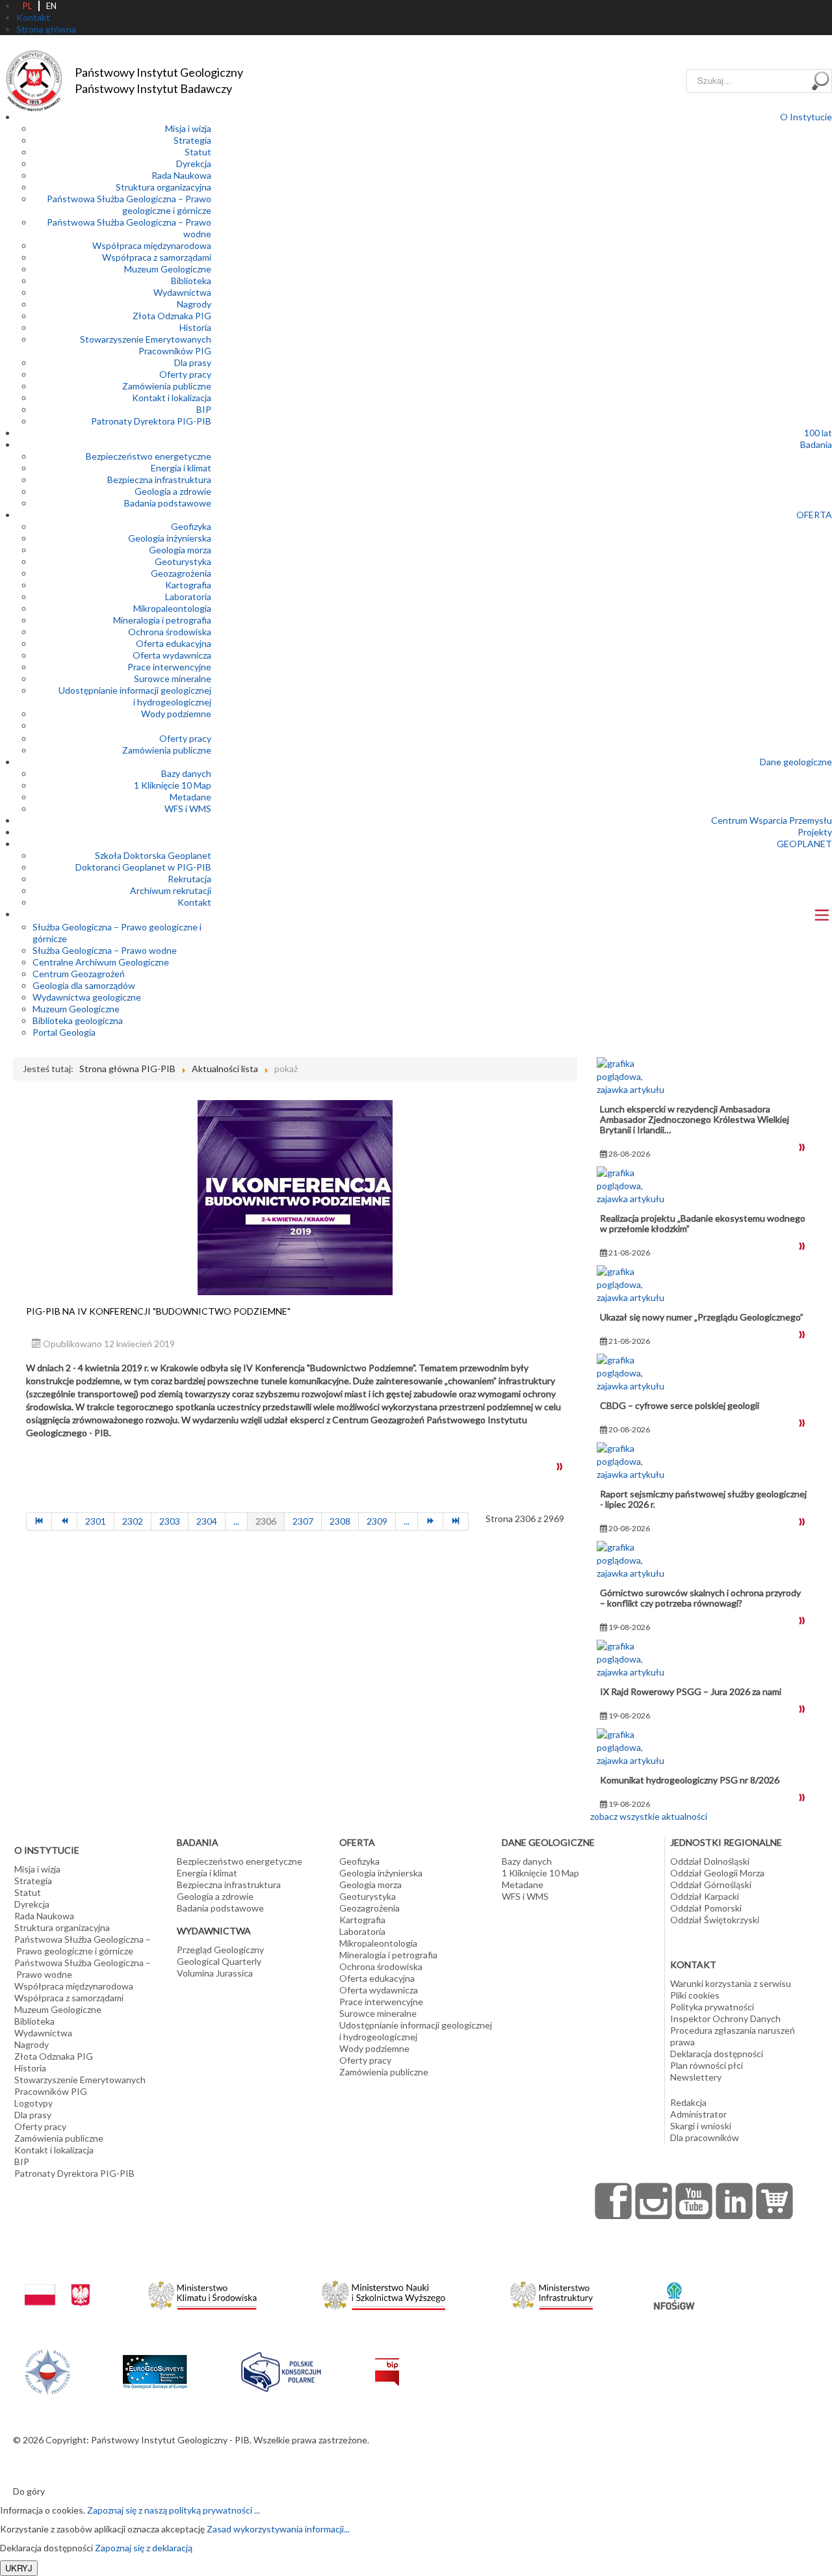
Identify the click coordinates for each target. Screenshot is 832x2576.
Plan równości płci (707, 2065)
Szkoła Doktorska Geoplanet (153, 855)
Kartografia (188, 585)
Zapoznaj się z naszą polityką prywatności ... (174, 2510)
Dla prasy (193, 362)
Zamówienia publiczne (167, 386)
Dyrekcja (194, 164)
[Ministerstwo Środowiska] (202, 2292)
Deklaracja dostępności (717, 2054)
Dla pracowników (705, 2137)
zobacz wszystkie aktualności (649, 1816)
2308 (340, 1521)
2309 (377, 1521)
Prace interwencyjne (169, 667)
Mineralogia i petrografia (162, 620)
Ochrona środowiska (170, 632)
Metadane (190, 797)
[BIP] (387, 2361)
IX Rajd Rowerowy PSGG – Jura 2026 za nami (691, 1691)
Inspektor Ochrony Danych (725, 2018)
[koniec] (456, 1521)
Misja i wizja (188, 128)
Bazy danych (186, 773)
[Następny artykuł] (431, 1521)
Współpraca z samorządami (157, 257)
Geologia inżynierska (170, 538)
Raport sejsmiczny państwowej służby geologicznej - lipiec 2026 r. (703, 1499)
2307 (303, 1521)
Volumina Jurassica (215, 1973)
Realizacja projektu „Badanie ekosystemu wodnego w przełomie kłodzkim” (703, 1223)
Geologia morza (180, 550)
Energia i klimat (181, 468)
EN (51, 6)
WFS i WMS (188, 808)
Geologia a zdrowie (173, 491)
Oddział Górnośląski (711, 1885)
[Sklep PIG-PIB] (775, 2201)
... (236, 1521)
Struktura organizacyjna (163, 187)
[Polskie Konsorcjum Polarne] (281, 2369)
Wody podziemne (176, 714)
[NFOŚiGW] (674, 2288)
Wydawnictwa (182, 292)
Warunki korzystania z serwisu (731, 1983)
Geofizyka (191, 526)
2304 (207, 1521)
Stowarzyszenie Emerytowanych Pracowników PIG (146, 345)
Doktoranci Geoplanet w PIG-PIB (143, 867)
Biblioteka (191, 281)
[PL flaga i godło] (57, 2282)
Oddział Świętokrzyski (715, 1920)
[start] (39, 1521)
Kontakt (194, 902)
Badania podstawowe (168, 503)
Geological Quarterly (219, 1961)
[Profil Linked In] (734, 2201)
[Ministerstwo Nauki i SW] (383, 2293)
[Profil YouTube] (694, 2201)
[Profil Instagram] (654, 2201)
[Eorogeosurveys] (155, 2364)
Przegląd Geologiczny (220, 1950)
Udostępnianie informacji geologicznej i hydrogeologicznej (135, 696)
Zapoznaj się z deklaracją (144, 2548)
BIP (204, 409)
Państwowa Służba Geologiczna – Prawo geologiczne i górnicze (129, 204)
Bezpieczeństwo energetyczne (149, 456)
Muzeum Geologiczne (168, 269)
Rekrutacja (189, 879)
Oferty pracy (185, 374)
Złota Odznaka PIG (172, 316)
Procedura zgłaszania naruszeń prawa (733, 2036)
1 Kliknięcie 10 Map (173, 785)
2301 (96, 1521)
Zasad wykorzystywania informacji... (278, 2529)
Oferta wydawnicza (172, 655)
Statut (198, 152)
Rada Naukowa (181, 175)
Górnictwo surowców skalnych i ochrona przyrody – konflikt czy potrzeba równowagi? (700, 1598)
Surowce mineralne (173, 678)
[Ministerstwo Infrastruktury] (552, 2292)
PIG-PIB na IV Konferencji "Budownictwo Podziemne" (158, 1311)
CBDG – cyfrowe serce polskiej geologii (680, 1405)
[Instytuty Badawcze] (47, 2370)
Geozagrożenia (181, 573)
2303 (170, 1521)
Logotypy (33, 2103)
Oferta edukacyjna (174, 643)
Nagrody (194, 304)
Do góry (29, 2491)
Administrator (698, 2114)
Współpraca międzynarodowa (152, 245)
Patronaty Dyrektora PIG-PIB (151, 421)
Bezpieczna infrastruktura (159, 480)
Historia (195, 327)
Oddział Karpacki (705, 1896)
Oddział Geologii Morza (717, 1873)
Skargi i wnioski (701, 2126)
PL (27, 6)
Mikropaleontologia (172, 608)
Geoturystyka (183, 561)
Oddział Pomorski (706, 1908)
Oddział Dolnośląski (710, 1861)
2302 (133, 1521)
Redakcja (688, 2102)
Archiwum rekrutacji (171, 890)
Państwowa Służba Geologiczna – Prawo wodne (83, 1968)
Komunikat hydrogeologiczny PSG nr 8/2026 (690, 1780)
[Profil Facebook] (614, 2201)
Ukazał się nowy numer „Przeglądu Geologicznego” (702, 1317)
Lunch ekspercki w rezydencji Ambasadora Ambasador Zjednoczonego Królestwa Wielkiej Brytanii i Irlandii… (695, 1119)
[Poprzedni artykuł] (65, 1521)
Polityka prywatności (712, 2007)
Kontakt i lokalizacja (172, 398)
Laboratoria (188, 597)
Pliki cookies (695, 1995)
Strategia (192, 140)
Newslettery (696, 2077)
